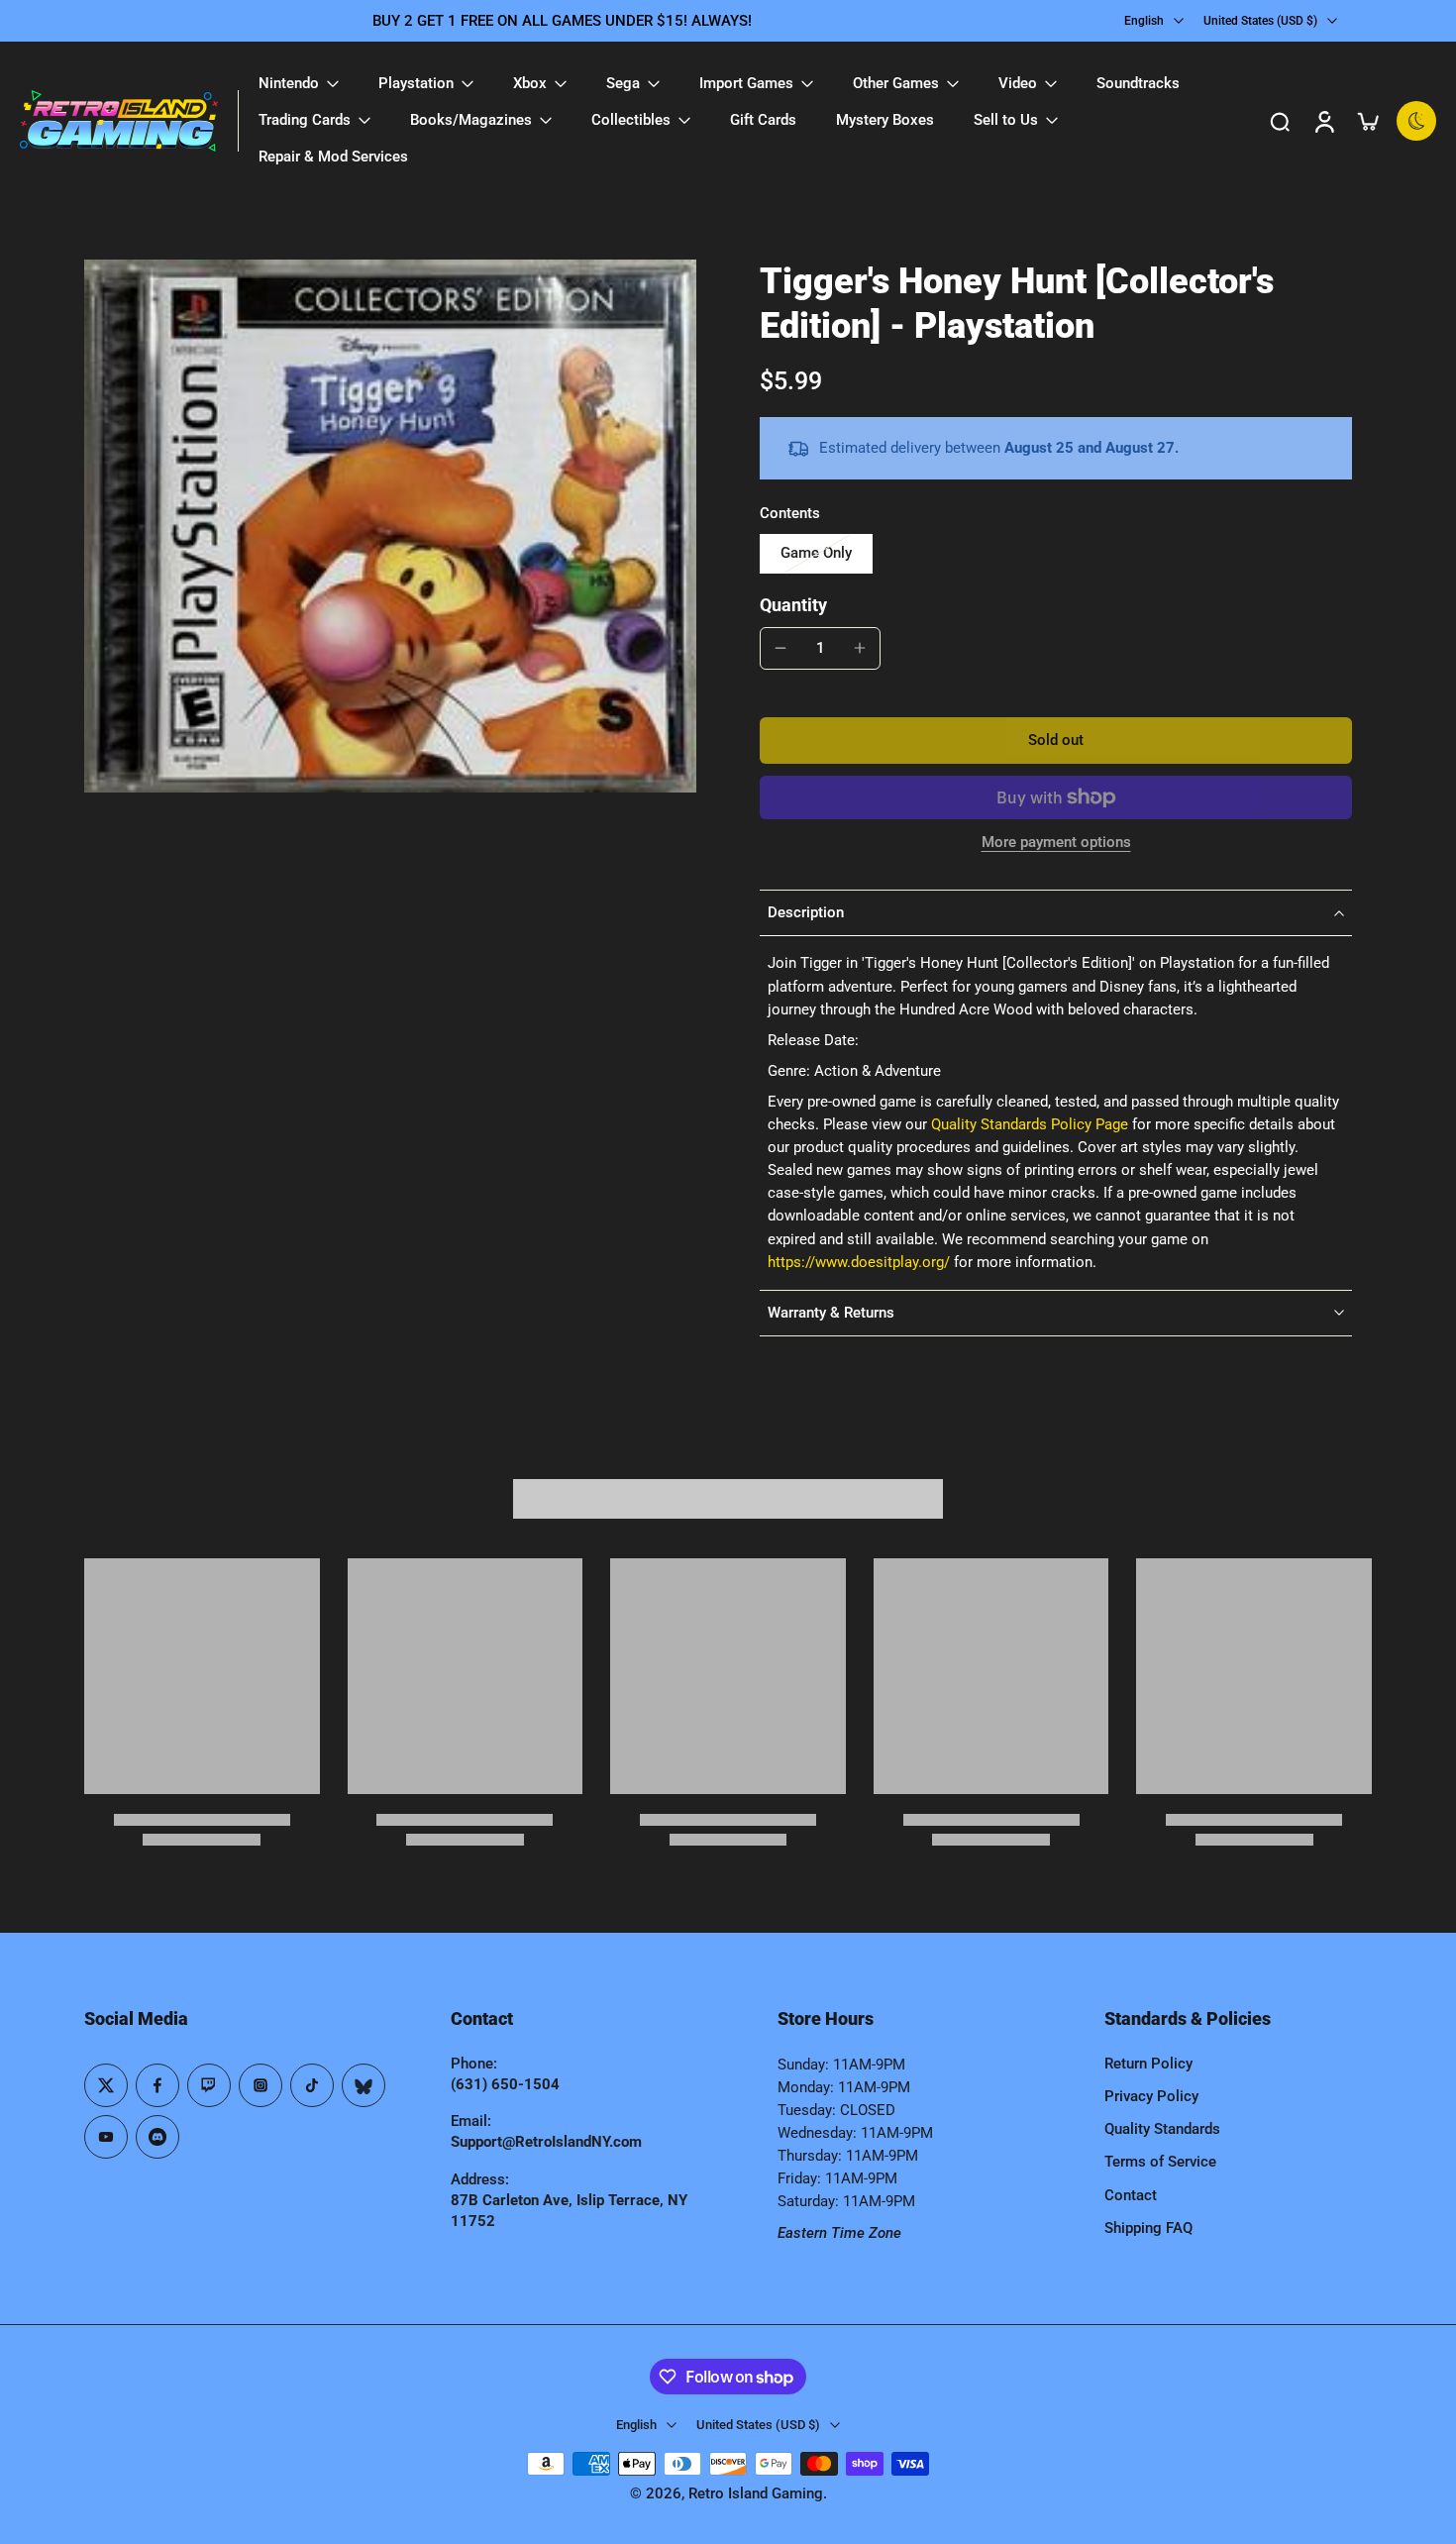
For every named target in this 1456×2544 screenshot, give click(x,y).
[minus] (780, 648)
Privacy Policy (1151, 2096)
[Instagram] (260, 2085)
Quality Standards (1162, 2129)
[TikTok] (312, 2085)
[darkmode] (1416, 121)
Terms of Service (1160, 2162)
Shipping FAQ (1148, 2228)
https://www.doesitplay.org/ (859, 1262)
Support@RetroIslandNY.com (546, 2142)
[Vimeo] (157, 2137)
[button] (1056, 741)
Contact (1131, 2195)
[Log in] (1323, 121)
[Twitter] (106, 2085)
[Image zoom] (390, 526)
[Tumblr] (364, 2085)
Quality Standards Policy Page (1030, 1124)
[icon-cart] (1367, 121)
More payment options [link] (1056, 843)
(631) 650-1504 (505, 2084)
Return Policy (1148, 2064)
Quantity (793, 605)
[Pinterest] (209, 2085)
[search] (1280, 121)
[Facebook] (157, 2085)
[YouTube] (106, 2137)
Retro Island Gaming (756, 2493)
